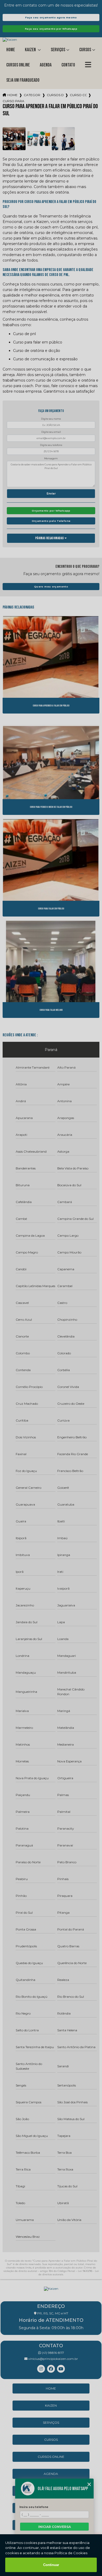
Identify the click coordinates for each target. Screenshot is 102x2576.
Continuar (51, 2565)
